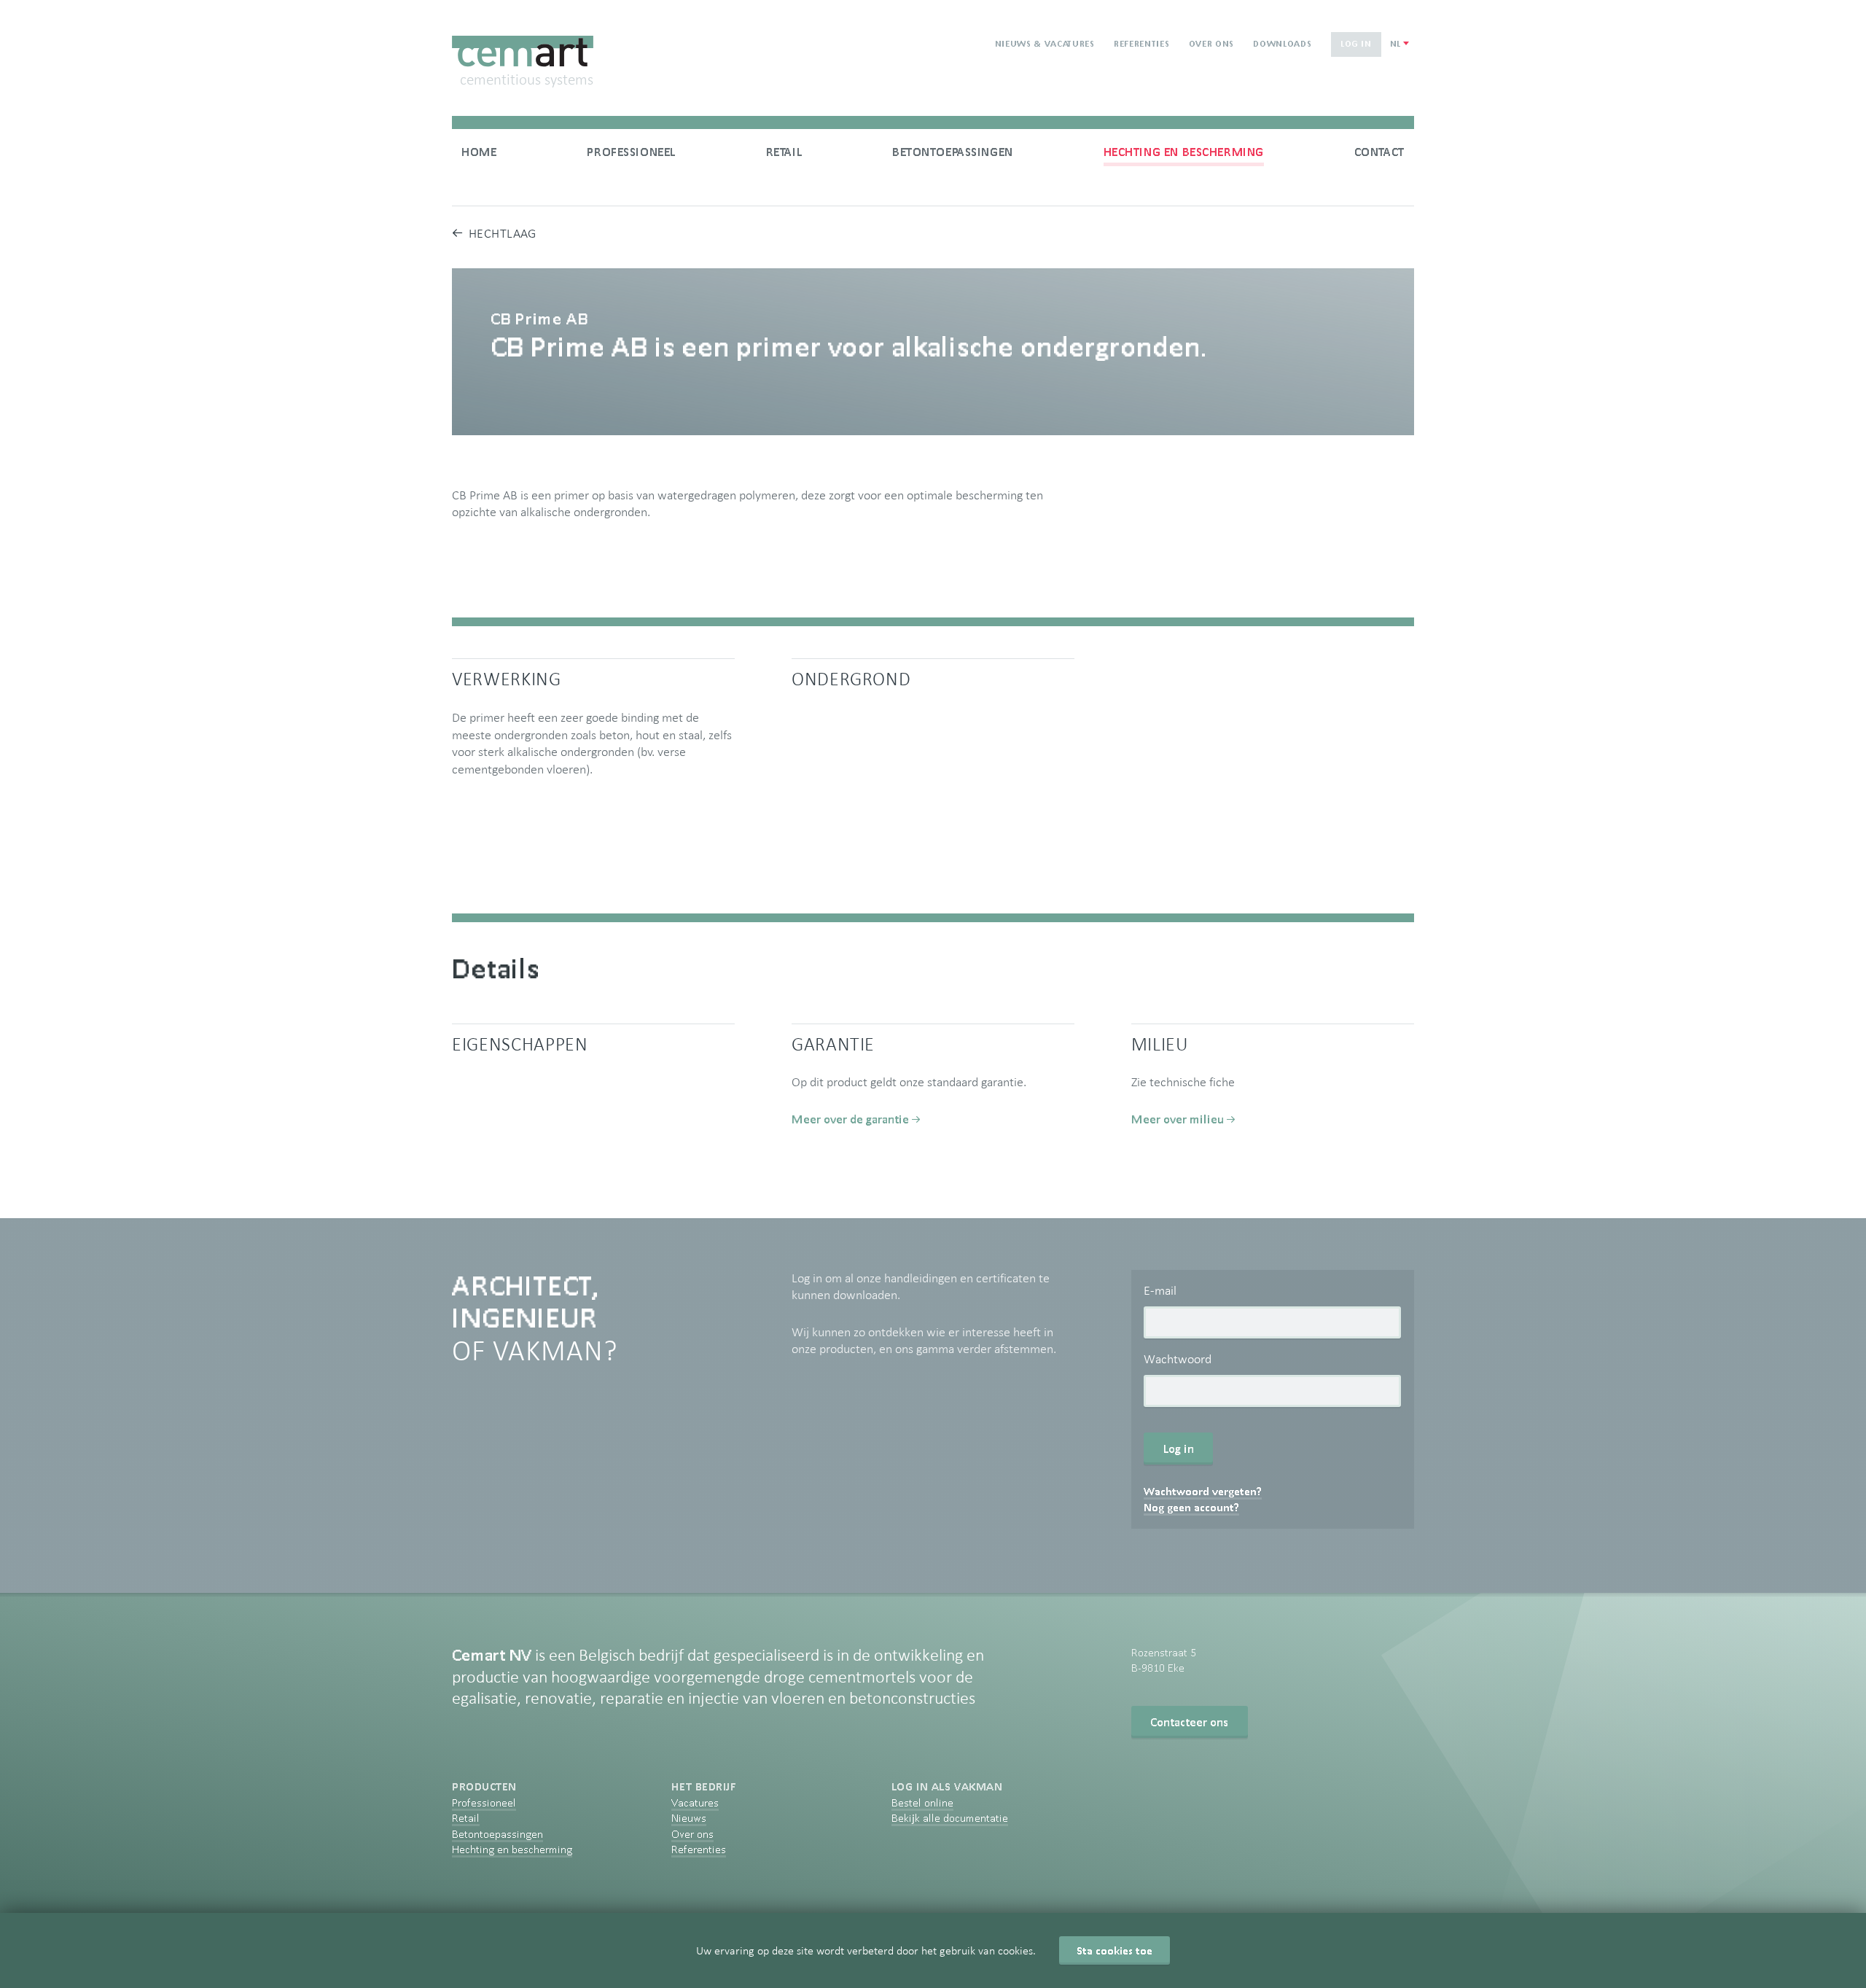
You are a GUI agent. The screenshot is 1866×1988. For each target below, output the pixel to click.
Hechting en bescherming (1184, 152)
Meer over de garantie (850, 1119)
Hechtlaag (503, 233)
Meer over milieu (1178, 1119)
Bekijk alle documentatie (950, 1818)
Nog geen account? (1191, 1507)
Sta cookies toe (1114, 1950)
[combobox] (1399, 44)
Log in (1356, 43)
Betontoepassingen (953, 152)
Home (479, 152)
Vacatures (695, 1802)
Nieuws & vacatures (1045, 43)
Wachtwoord (1178, 1359)
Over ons (1211, 43)
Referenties (1141, 43)
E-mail (1160, 1290)
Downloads (1282, 43)
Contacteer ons (1189, 1722)
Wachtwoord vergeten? (1203, 1491)
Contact (1379, 152)
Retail (784, 152)
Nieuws (689, 1818)
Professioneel (631, 152)
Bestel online (922, 1802)
